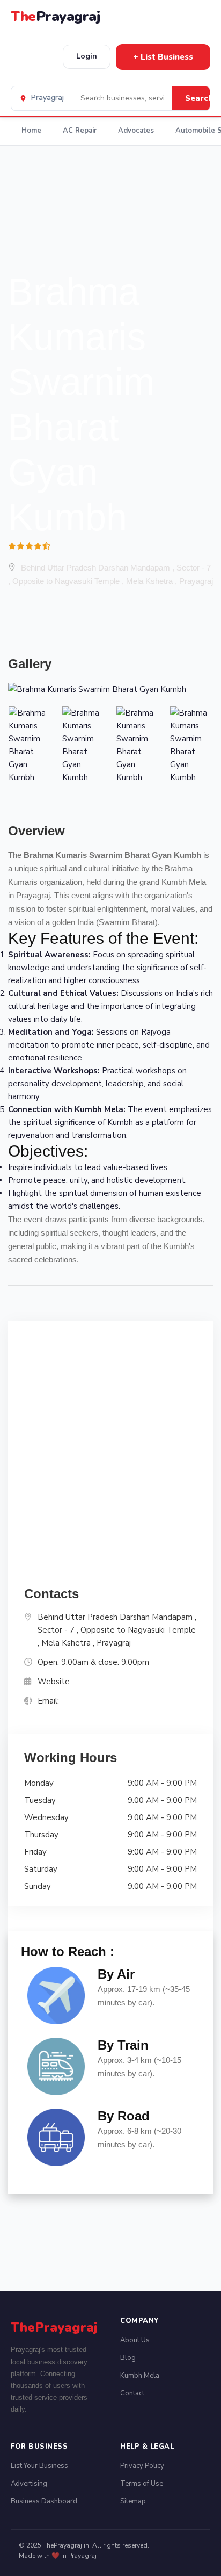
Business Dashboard (44, 2501)
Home (31, 131)
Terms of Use (142, 2484)
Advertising (29, 2484)
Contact (132, 2393)
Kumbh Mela (140, 2376)
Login (87, 56)
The (55, 16)
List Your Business (39, 2466)
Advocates (136, 131)
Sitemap (133, 2501)
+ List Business (163, 57)
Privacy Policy (142, 2466)
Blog (128, 2358)
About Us (135, 2340)
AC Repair (80, 131)
